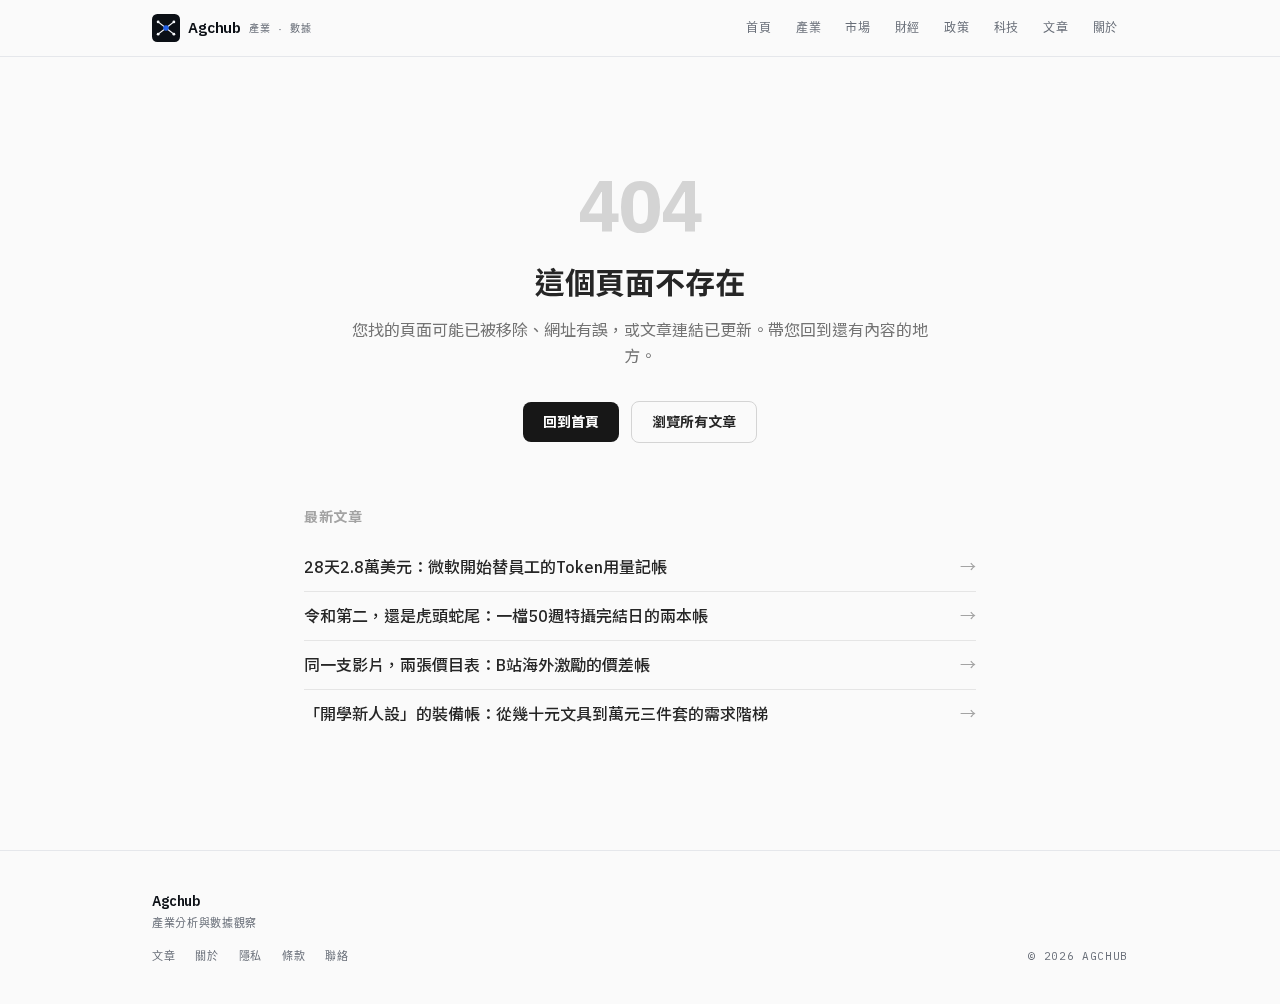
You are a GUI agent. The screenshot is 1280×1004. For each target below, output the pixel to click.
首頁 (758, 27)
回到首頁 (571, 422)
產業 (808, 27)
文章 (1055, 27)
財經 (907, 27)
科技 (1006, 27)
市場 (857, 27)
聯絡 (336, 956)
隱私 (250, 956)
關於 (1105, 27)
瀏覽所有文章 (694, 422)
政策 (956, 27)
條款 (293, 956)
